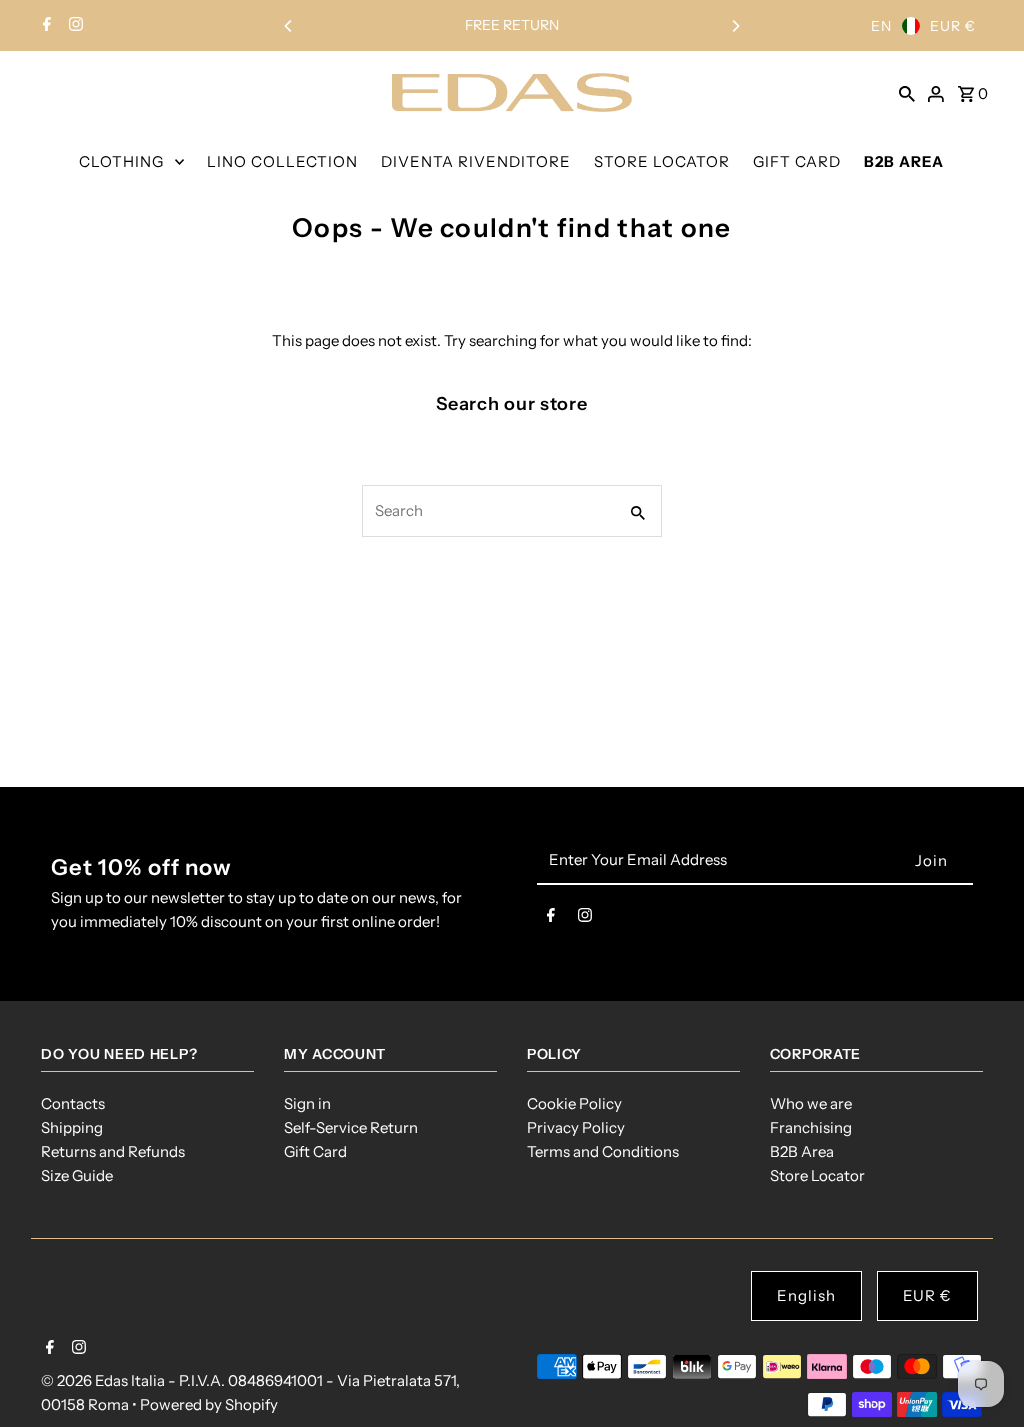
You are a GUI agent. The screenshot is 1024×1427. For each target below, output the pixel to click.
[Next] (735, 26)
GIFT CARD (797, 161)
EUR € (953, 26)
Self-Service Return (351, 1127)
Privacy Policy (576, 1127)
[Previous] (289, 26)
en (881, 26)
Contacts (73, 1103)
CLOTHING (121, 161)
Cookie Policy (574, 1103)
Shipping (72, 1127)
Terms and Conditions (603, 1151)
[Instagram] (73, 26)
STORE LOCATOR (662, 161)
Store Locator (817, 1175)
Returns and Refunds (113, 1151)
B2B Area (802, 1151)
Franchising (811, 1127)
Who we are (811, 1103)
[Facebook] (44, 26)
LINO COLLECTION (282, 161)
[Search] (907, 92)
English (806, 1295)
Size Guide (77, 1175)
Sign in (307, 1103)
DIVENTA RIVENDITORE (476, 161)
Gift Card (315, 1151)
